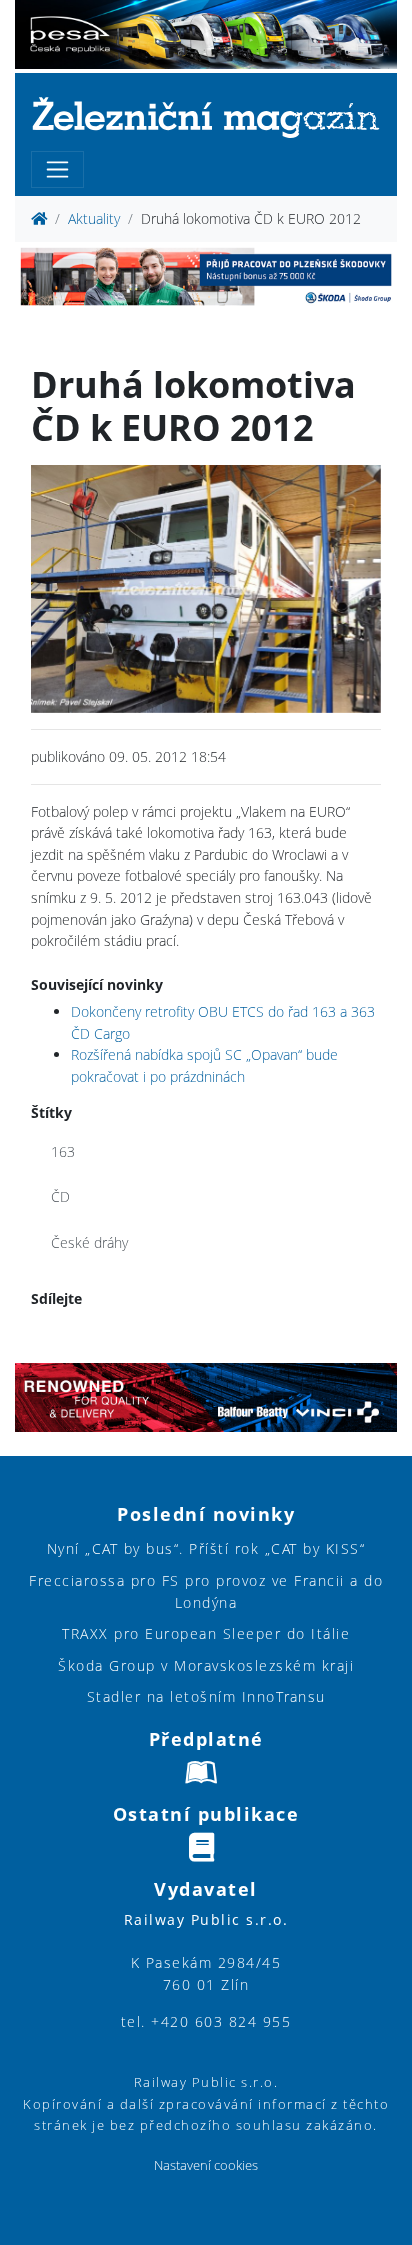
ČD (60, 1196)
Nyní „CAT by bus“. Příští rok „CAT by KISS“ (206, 1548)
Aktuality (94, 218)
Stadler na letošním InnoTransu (206, 1696)
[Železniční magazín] (206, 116)
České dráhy (89, 1242)
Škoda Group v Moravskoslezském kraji (206, 1665)
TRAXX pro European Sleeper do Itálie (206, 1633)
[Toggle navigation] (57, 169)
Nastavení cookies (206, 2165)
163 (63, 1151)
